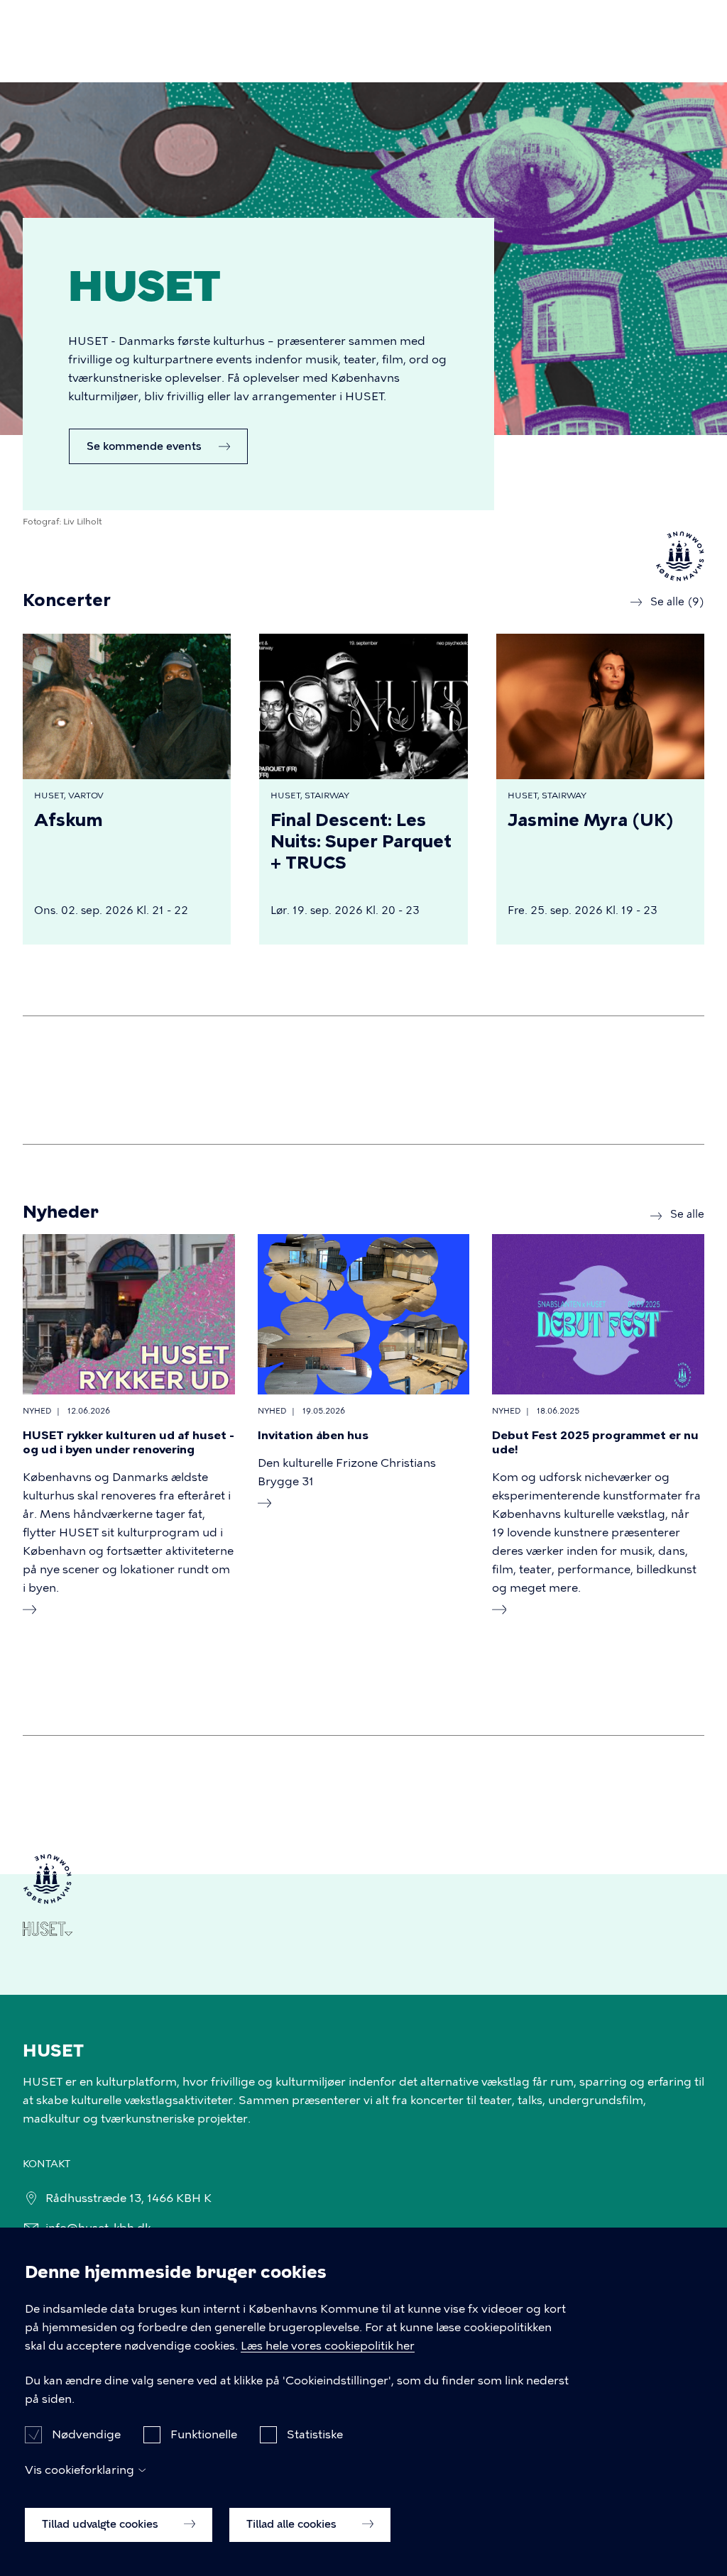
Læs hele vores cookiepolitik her (328, 2346)
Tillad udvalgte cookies (102, 2524)
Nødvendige (86, 2434)
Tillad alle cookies (293, 2524)
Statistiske (315, 2434)
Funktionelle (204, 2434)
